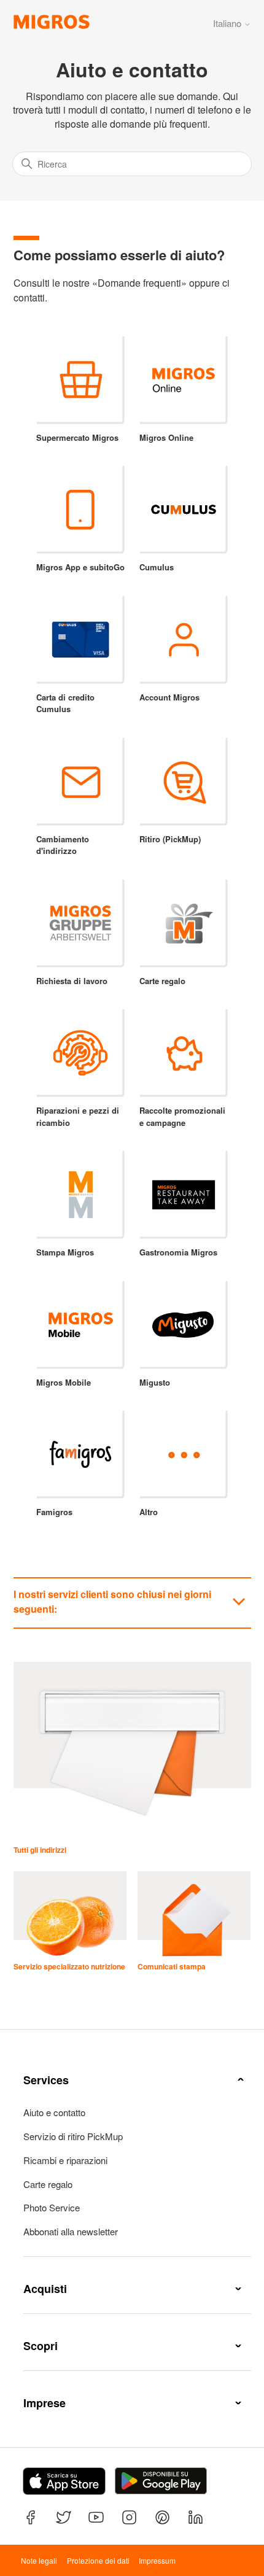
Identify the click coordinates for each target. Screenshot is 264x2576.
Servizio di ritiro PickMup (73, 2136)
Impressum (157, 2560)
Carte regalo (48, 2184)
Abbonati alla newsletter (71, 2232)
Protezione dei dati (98, 2560)
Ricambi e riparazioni (65, 2160)
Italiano (228, 23)
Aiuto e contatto (54, 2112)
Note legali (39, 2560)
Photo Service (52, 2208)
